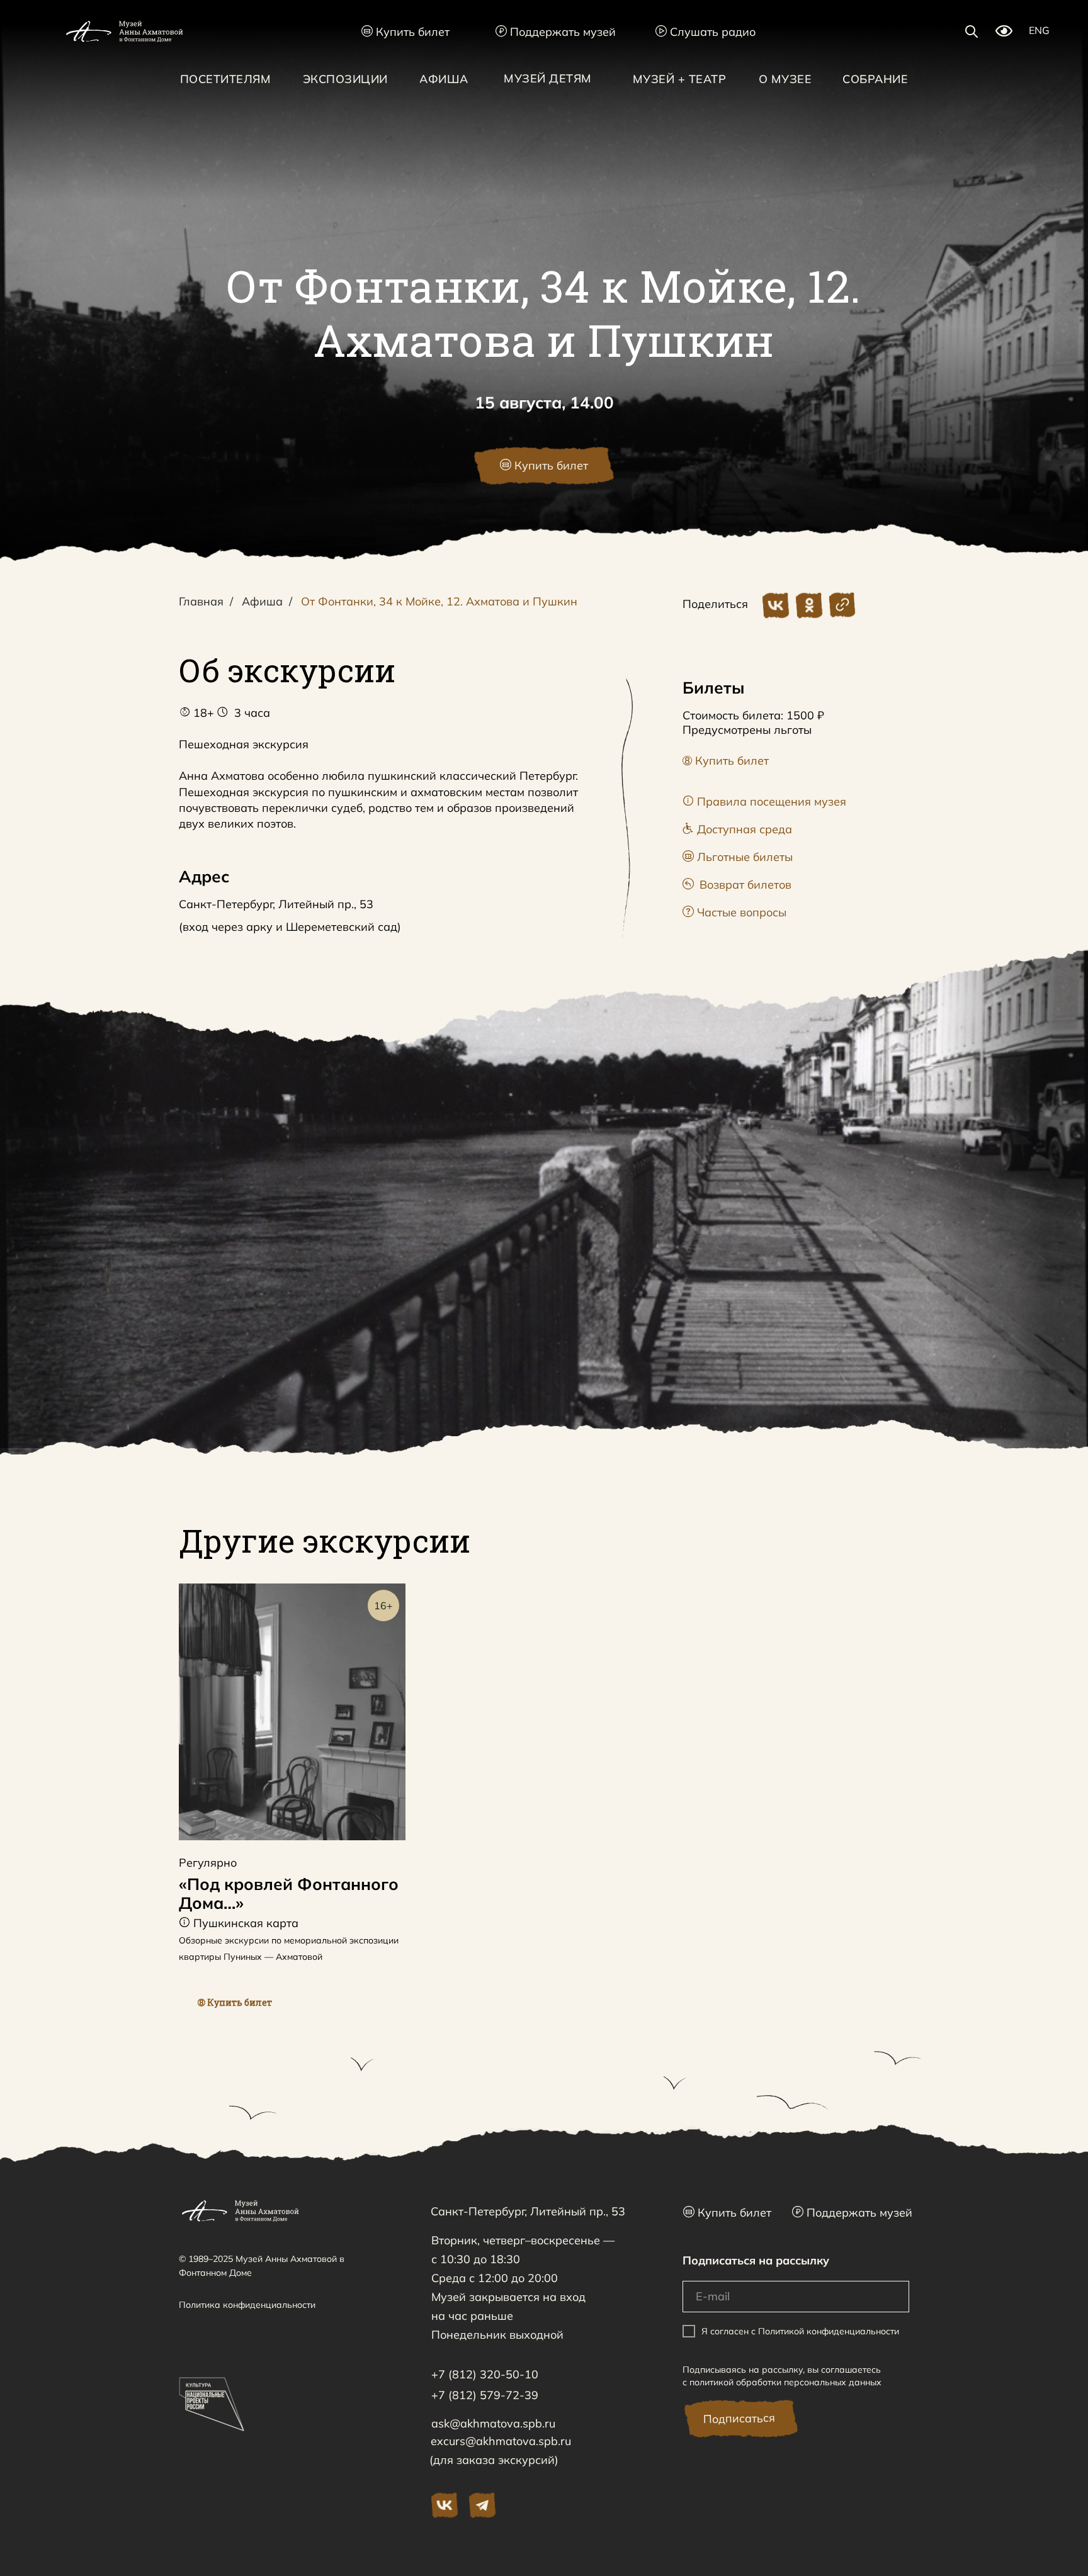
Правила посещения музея (764, 801)
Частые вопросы (734, 912)
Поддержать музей (556, 32)
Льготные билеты (738, 857)
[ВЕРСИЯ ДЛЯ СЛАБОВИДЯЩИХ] (1004, 33)
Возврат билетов (737, 885)
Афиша (262, 602)
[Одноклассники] (809, 605)
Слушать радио (705, 32)
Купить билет (405, 32)
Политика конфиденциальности (247, 2305)
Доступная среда (737, 829)
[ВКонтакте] (776, 605)
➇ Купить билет (726, 761)
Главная (201, 602)
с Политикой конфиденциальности (825, 2331)
